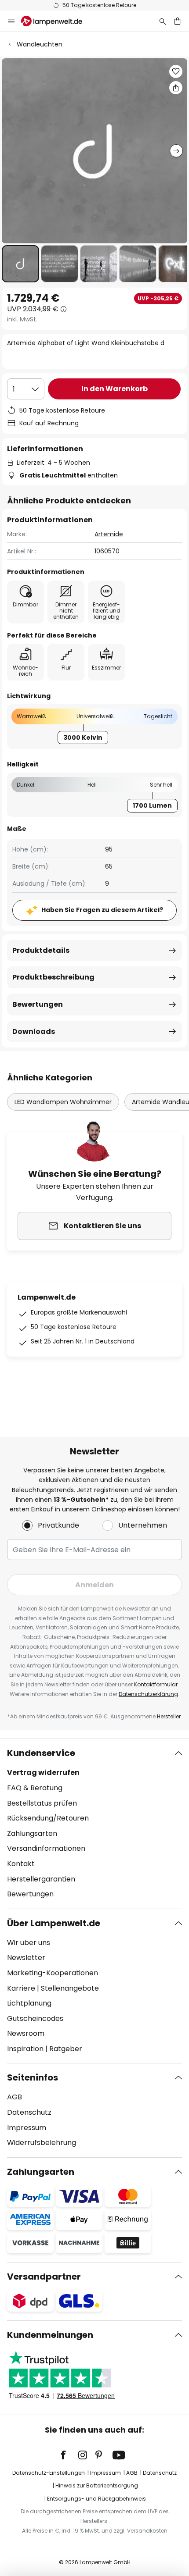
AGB (15, 2097)
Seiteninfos (33, 2077)
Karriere (21, 1988)
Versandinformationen (46, 1848)
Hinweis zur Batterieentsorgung (97, 2485)
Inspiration (25, 2049)
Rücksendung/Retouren (48, 1818)
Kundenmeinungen (50, 2335)
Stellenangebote (70, 1988)
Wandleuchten (40, 44)
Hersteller (169, 1716)
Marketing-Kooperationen (53, 1973)
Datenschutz (29, 2112)
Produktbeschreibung (53, 977)
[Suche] (163, 21)
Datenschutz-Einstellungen (49, 2473)
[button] (20, 264)
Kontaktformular (156, 1684)
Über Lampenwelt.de (54, 1923)
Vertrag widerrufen (43, 1773)
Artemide (109, 534)
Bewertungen (38, 1004)
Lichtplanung (29, 2003)
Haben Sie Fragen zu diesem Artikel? (102, 910)
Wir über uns (29, 1943)
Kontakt (21, 1864)
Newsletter (26, 1958)
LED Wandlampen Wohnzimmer (63, 1102)
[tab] (94, 1824)
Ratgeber (66, 2049)
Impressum (27, 2128)
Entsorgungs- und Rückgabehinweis (96, 2499)
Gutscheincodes (35, 2018)
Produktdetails (41, 950)
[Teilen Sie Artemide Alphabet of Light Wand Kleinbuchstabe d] (176, 88)
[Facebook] (69, 2455)
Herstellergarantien (41, 1879)
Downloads (34, 1031)
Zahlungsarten (32, 1833)
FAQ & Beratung (35, 1788)
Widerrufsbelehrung (42, 2143)
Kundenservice (41, 1753)
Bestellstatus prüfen (42, 1803)
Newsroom (26, 2033)
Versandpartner (44, 2277)
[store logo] (57, 21)
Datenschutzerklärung (148, 1694)
